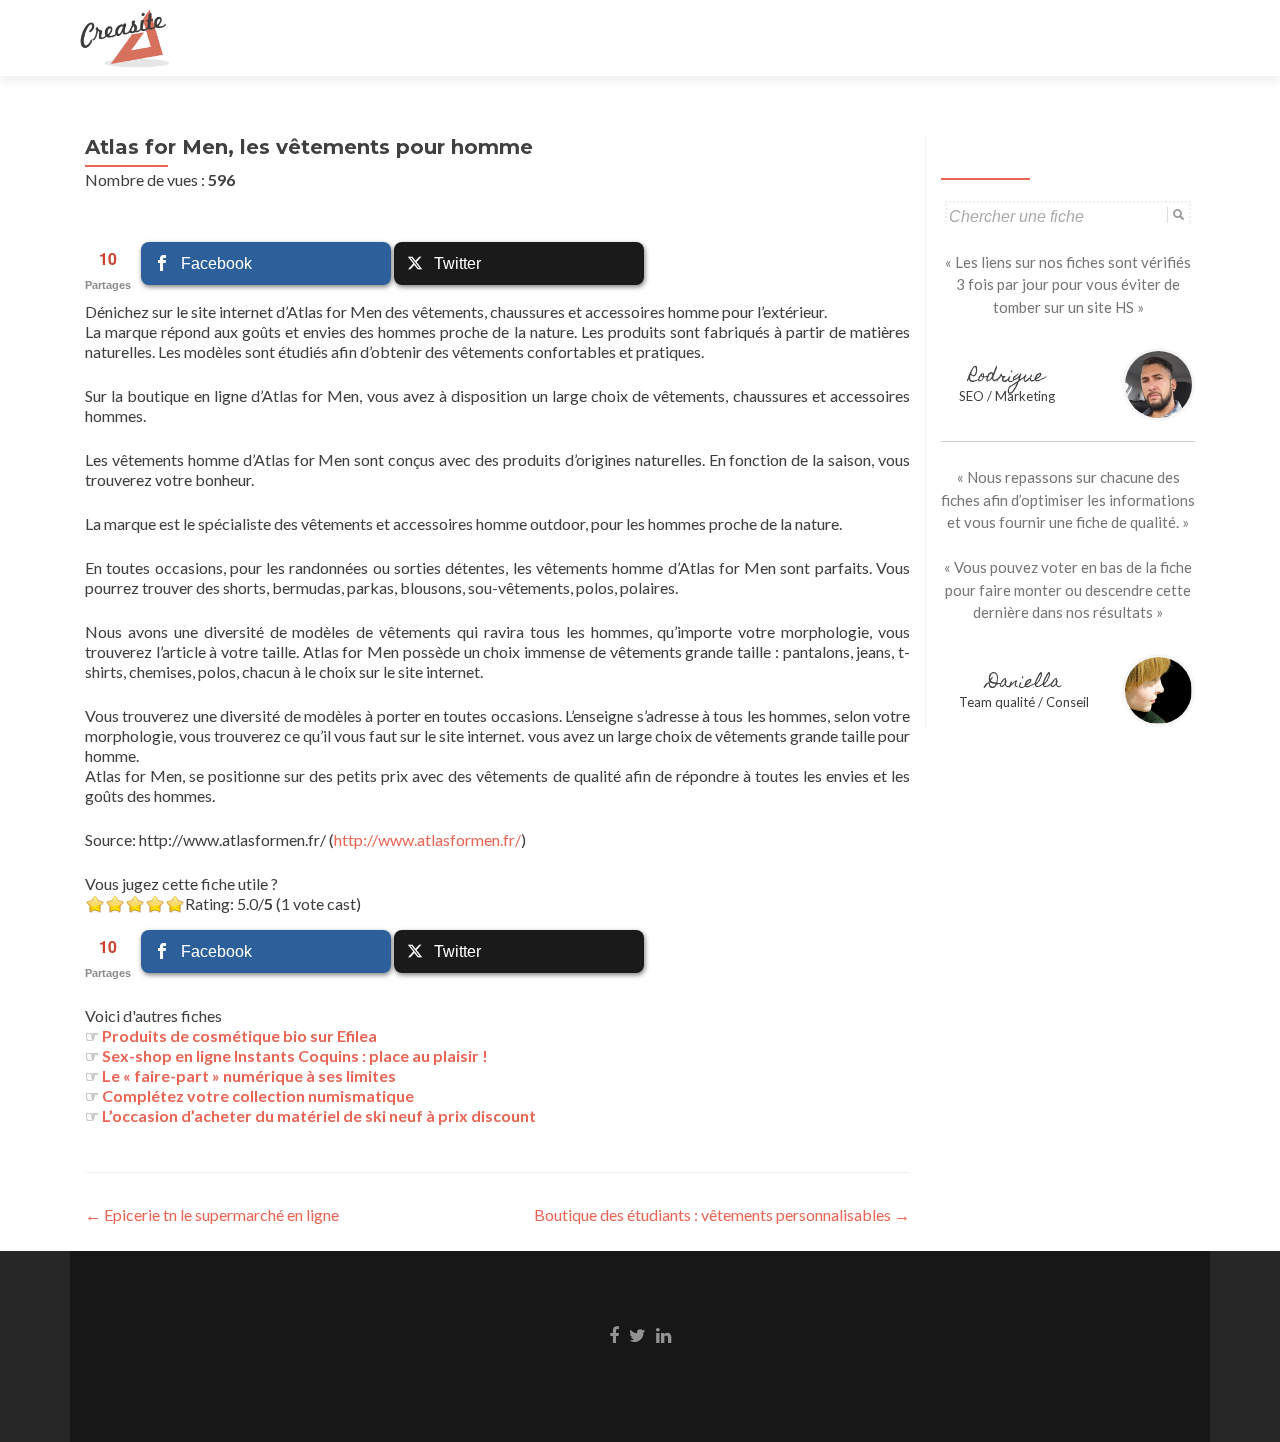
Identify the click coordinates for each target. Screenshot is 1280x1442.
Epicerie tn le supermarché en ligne (212, 1214)
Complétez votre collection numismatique (258, 1095)
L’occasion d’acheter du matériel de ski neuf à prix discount (319, 1115)
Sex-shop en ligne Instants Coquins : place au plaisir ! (295, 1055)
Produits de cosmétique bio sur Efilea (239, 1035)
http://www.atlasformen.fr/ (427, 839)
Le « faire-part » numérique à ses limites (249, 1075)
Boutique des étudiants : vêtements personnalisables (722, 1214)
